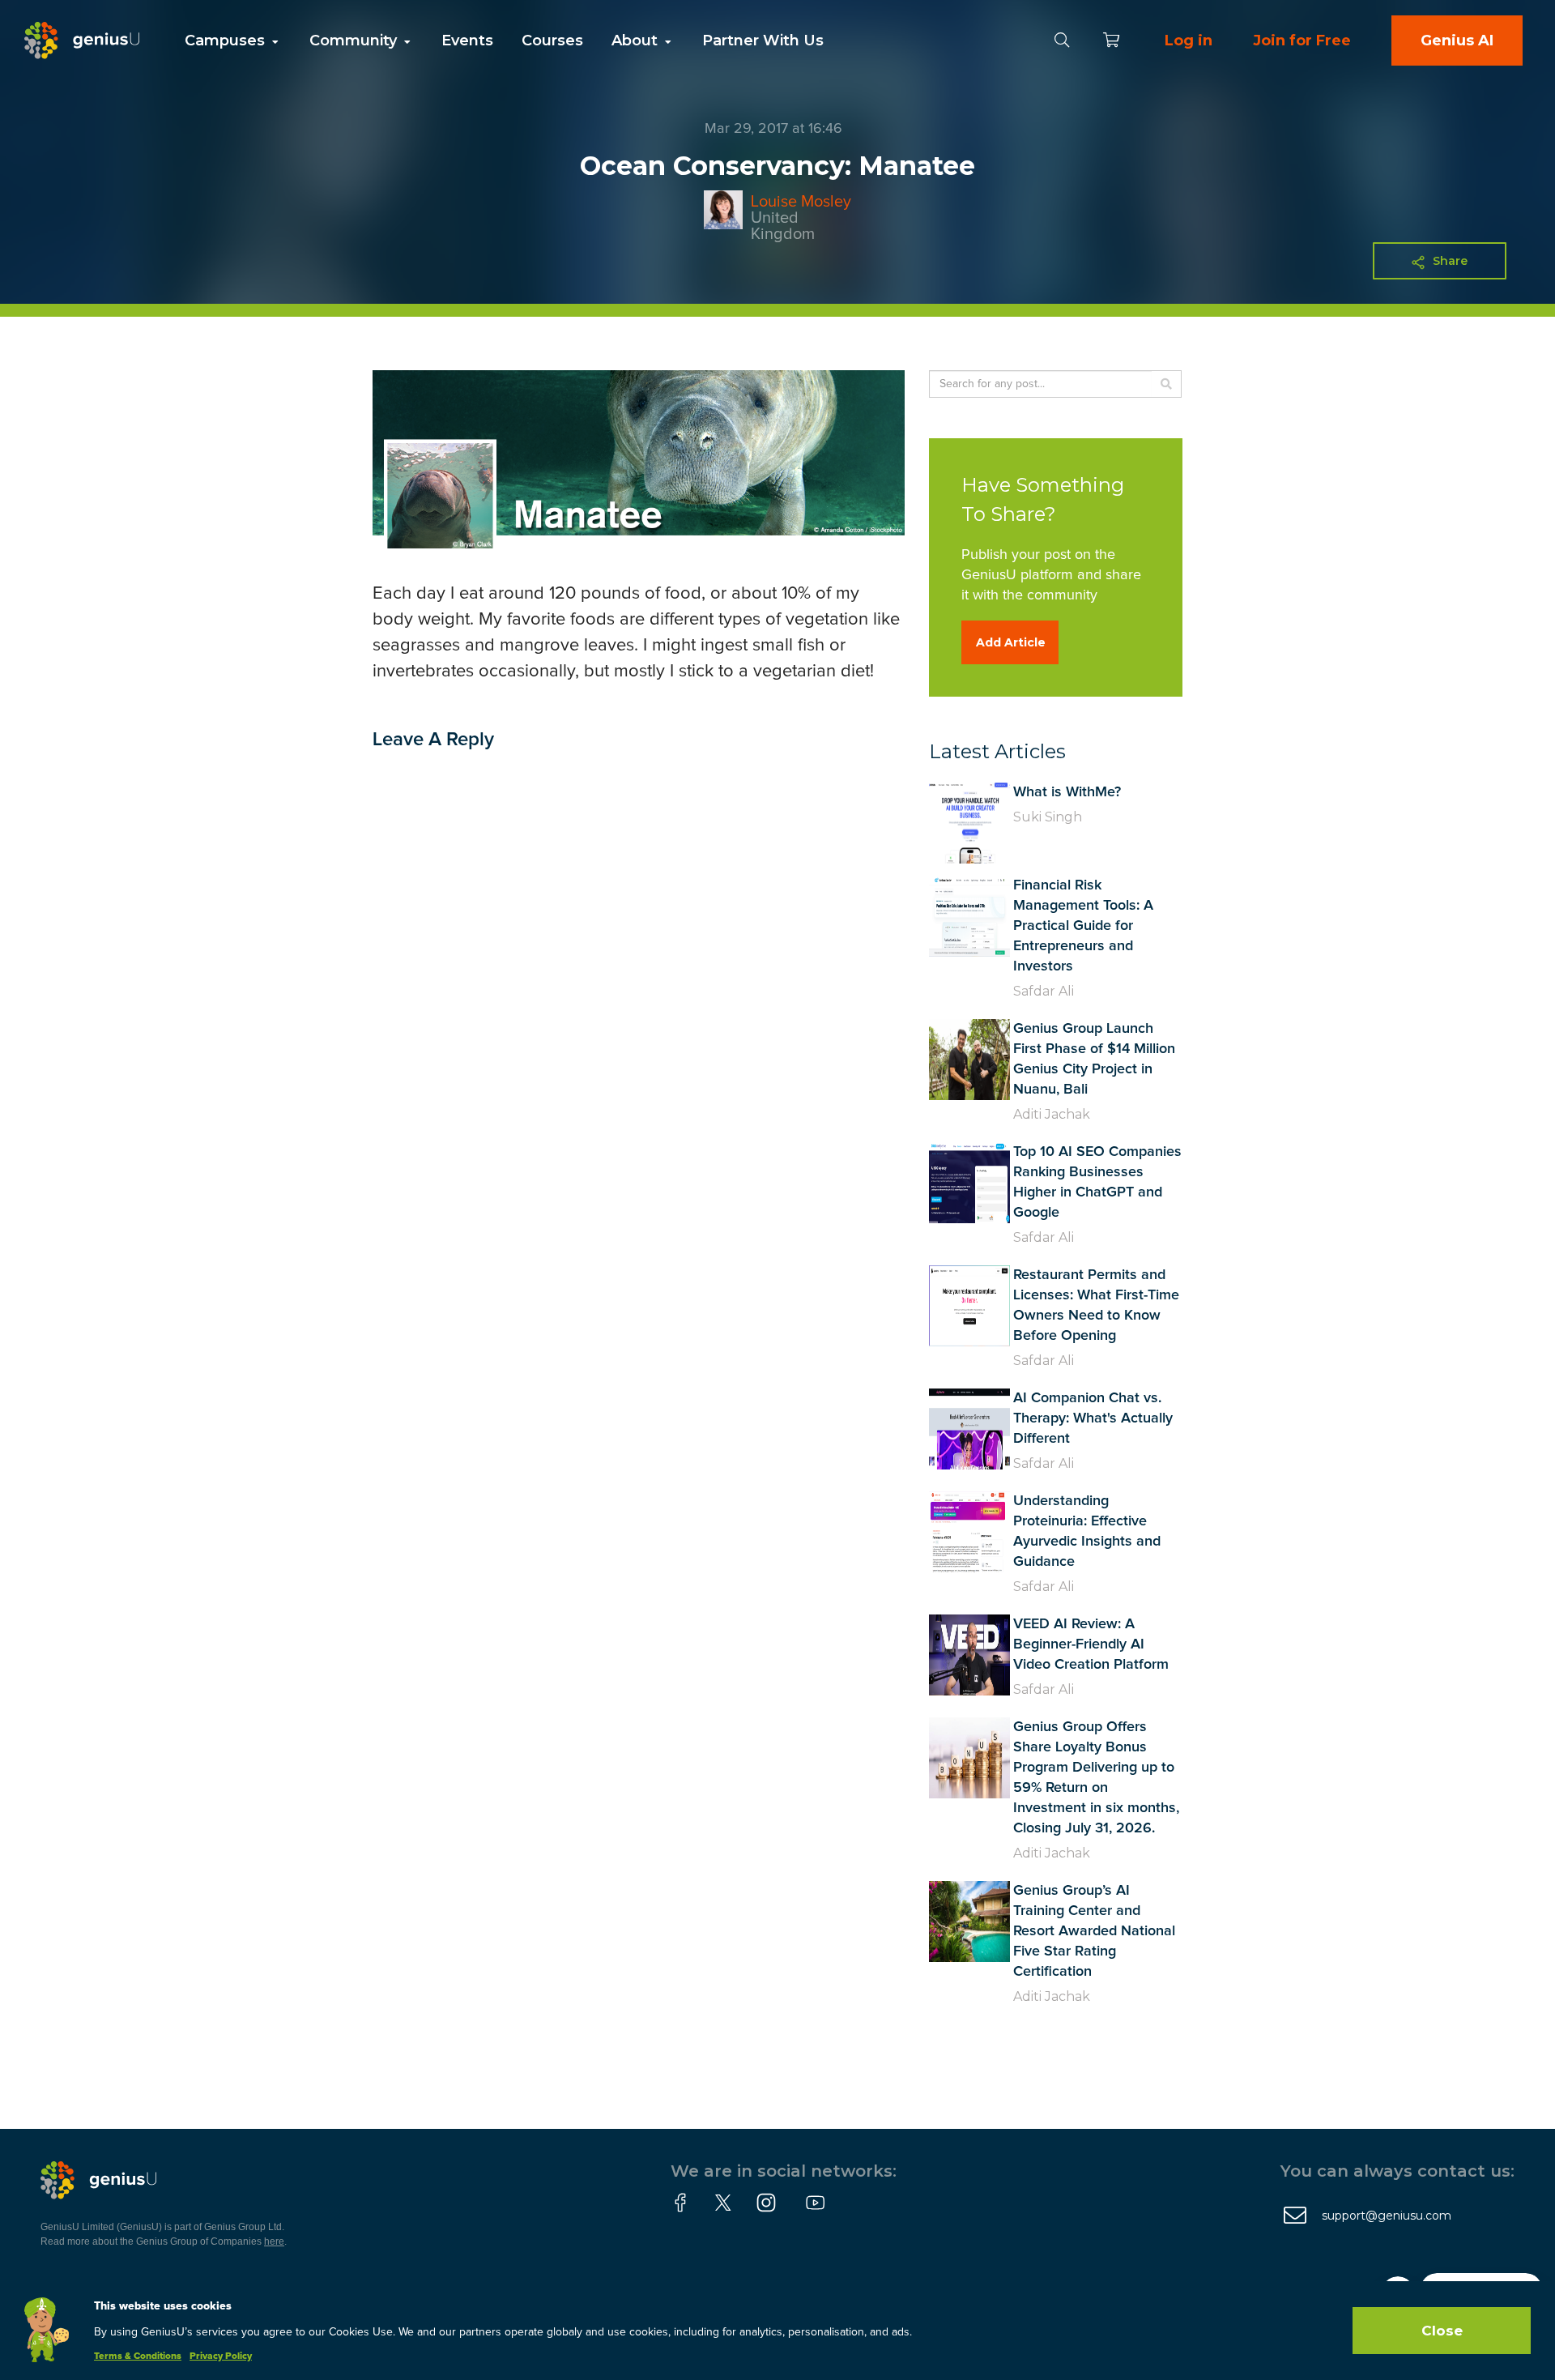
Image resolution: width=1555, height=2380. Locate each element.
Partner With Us (763, 41)
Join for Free (1302, 41)
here (274, 2241)
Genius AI (1457, 41)
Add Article (1011, 642)
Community (355, 41)
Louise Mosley (801, 202)
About (637, 41)
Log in (1189, 41)
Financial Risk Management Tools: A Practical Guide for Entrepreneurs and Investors (1083, 926)
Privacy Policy (221, 2357)
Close (1442, 2331)
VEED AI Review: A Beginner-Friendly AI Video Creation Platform (1091, 1644)
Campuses (227, 41)
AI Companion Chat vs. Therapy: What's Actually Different (1093, 1418)
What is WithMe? (1067, 792)
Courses (552, 41)
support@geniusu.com (1387, 2216)
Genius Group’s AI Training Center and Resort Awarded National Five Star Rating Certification (1094, 1931)
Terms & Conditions (138, 2357)
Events (467, 41)
